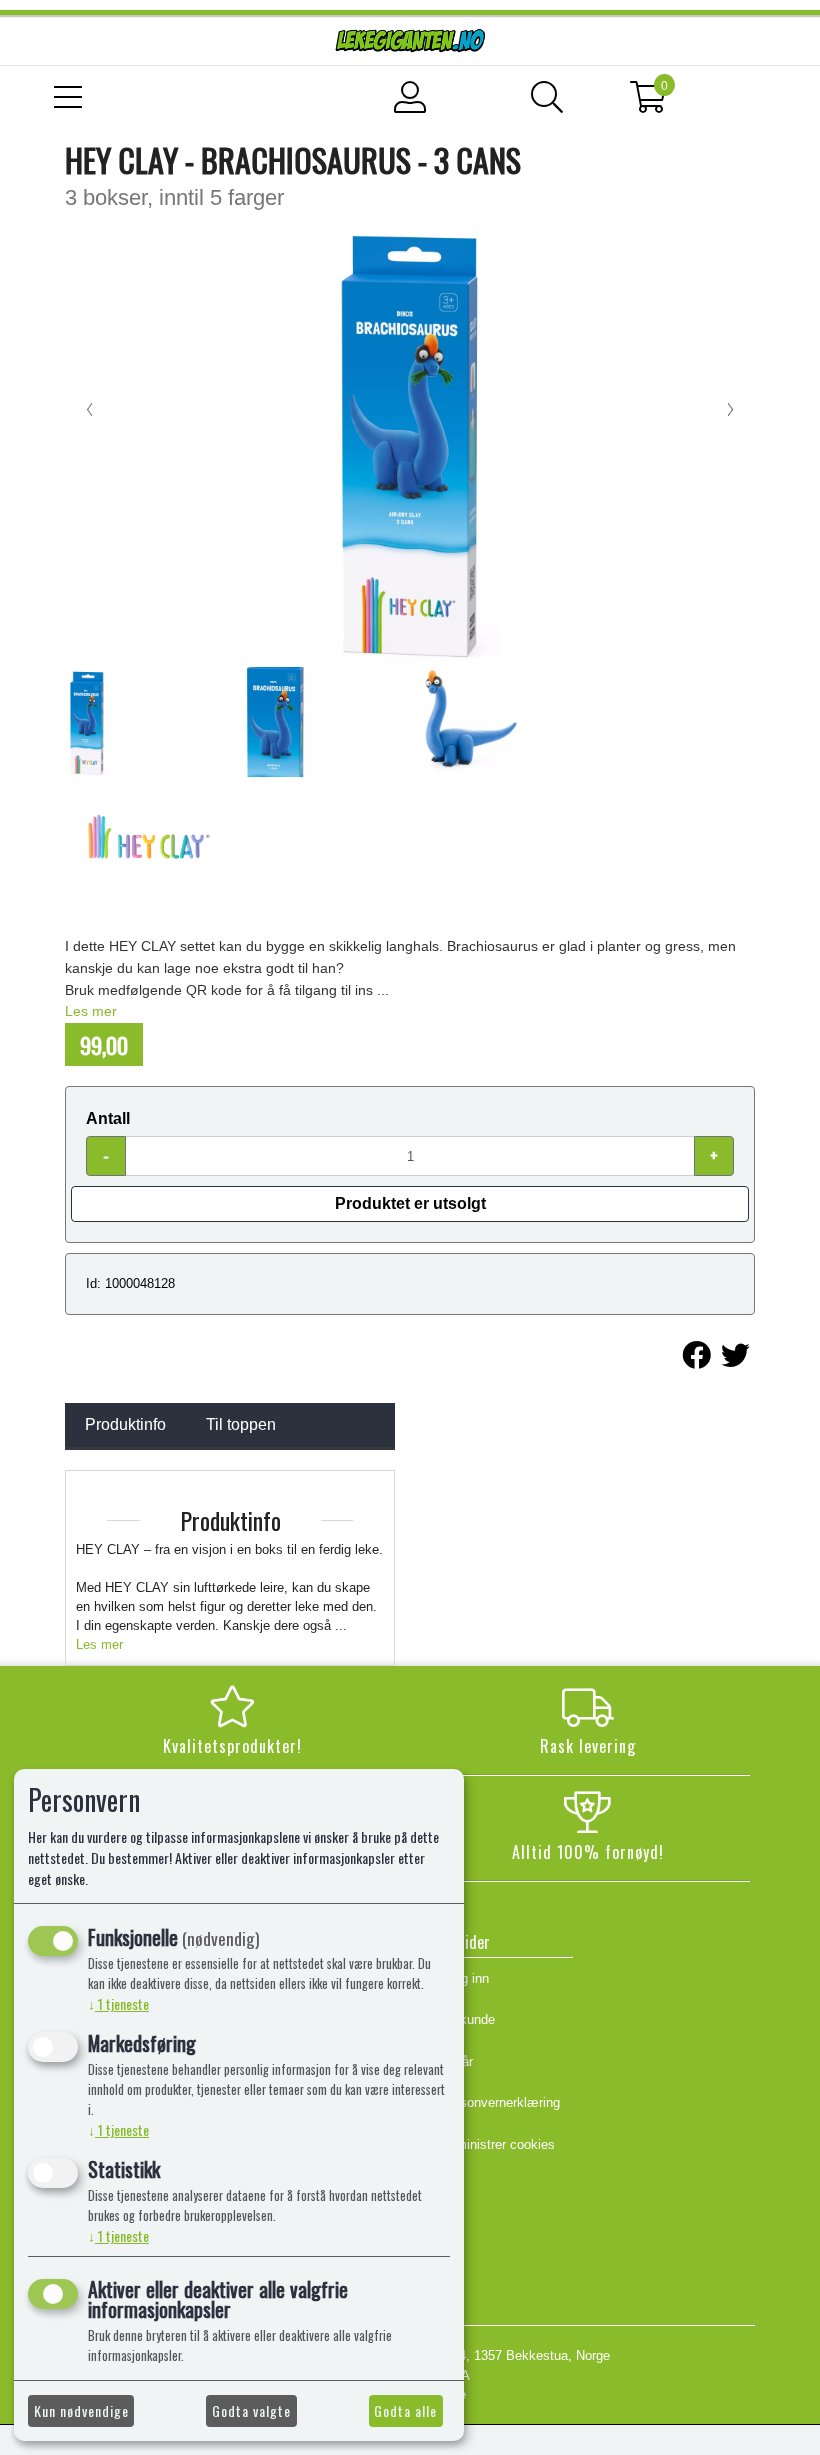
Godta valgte (251, 2410)
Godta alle (405, 2410)
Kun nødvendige (81, 2410)
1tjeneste (118, 2003)
